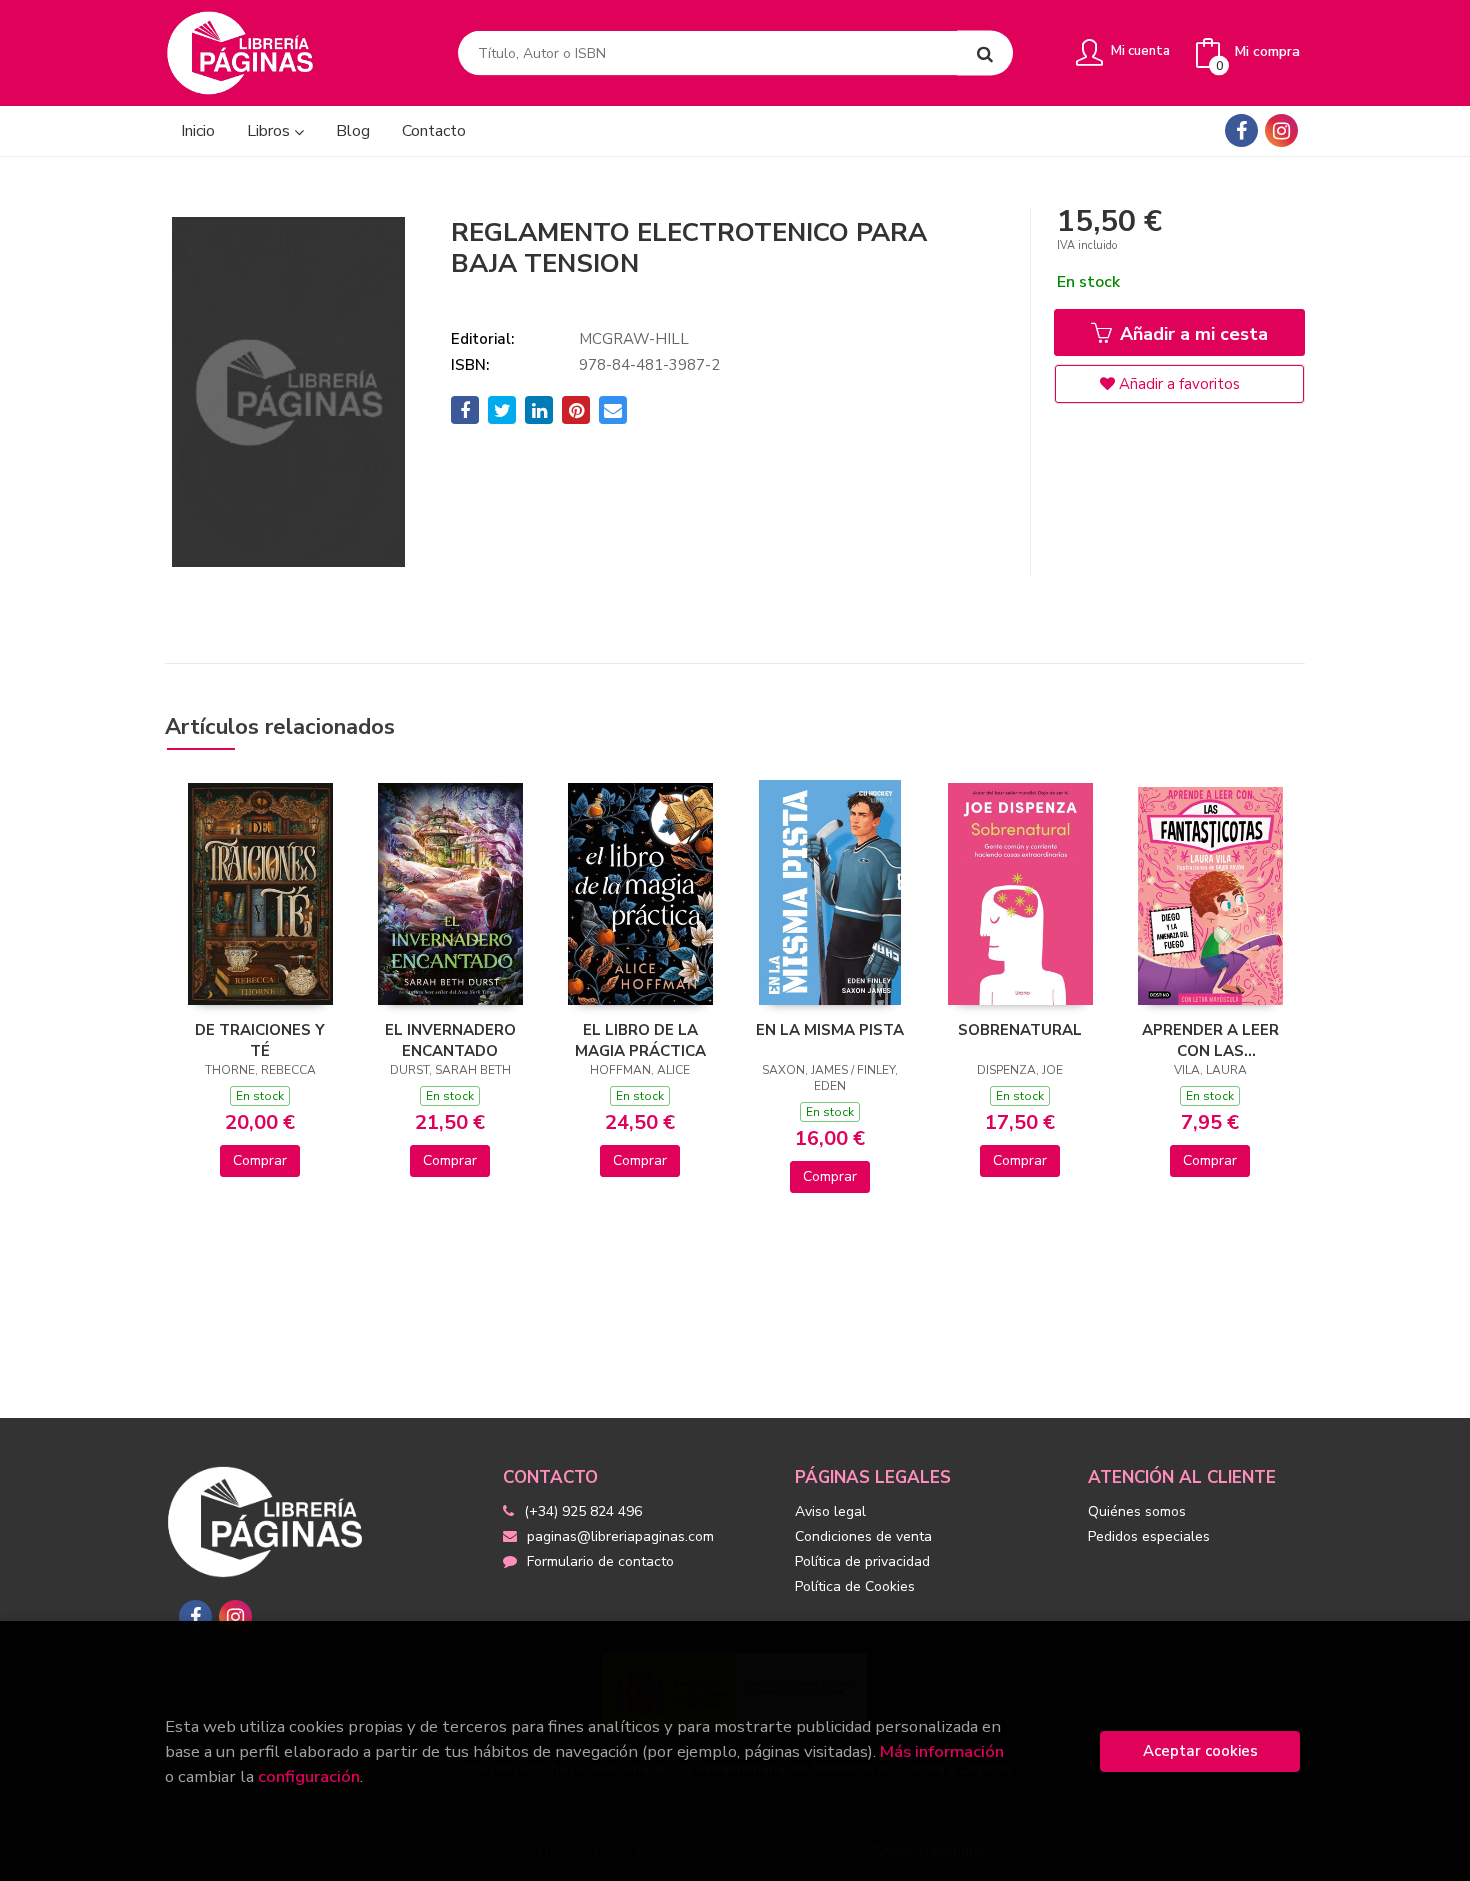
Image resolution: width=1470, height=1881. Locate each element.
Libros (270, 131)
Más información (942, 1751)
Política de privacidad (862, 1561)
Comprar (260, 1160)
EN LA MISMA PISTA (830, 1030)
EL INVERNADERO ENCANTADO (450, 1040)
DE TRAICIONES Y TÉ (260, 1040)
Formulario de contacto (600, 1561)
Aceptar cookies (1200, 1751)
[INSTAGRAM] (1281, 130)
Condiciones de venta (863, 1536)
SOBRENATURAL (1020, 1030)
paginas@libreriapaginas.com (620, 1536)
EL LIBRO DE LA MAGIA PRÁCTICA (640, 1040)
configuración (309, 1776)
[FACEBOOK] (1241, 130)
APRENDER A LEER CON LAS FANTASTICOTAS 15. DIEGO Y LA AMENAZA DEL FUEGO (1210, 1040)
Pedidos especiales (1149, 1536)
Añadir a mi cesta (1191, 334)
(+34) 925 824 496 (583, 1511)
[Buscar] (985, 53)
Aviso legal (830, 1511)
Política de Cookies (855, 1586)
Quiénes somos (1137, 1511)
